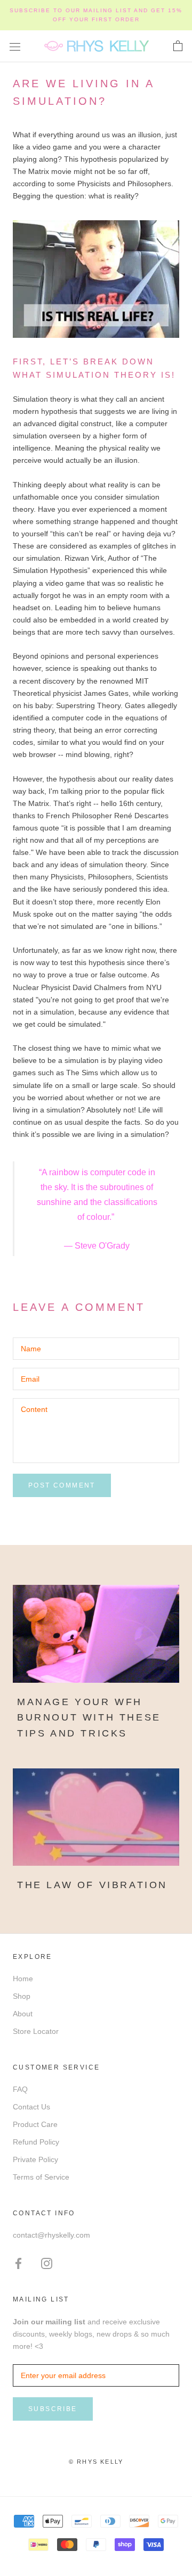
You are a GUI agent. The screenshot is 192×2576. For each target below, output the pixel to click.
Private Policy (35, 2159)
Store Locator (36, 2031)
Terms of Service (41, 2177)
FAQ (20, 2089)
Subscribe (53, 2409)
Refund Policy (36, 2142)
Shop (22, 1996)
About (23, 2014)
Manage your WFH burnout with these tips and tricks (89, 1718)
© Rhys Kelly (96, 2462)
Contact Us (31, 2107)
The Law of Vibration (92, 1885)
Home (23, 1979)
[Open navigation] (15, 46)
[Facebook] (18, 2263)
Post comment (62, 1485)
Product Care (35, 2124)
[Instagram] (47, 2263)
